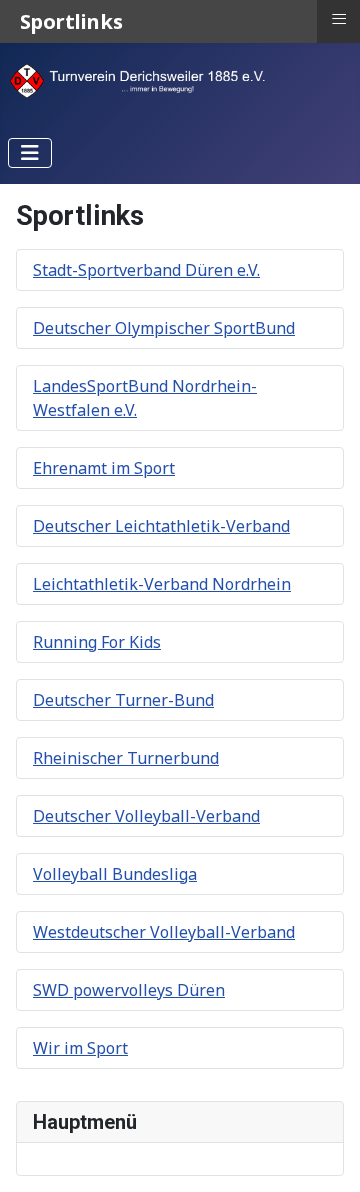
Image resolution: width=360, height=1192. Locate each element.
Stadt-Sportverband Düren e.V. (146, 270)
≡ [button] (339, 19)
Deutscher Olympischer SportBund (164, 328)
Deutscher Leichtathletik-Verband (161, 526)
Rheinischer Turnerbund (126, 758)
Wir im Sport (80, 1048)
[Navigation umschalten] (30, 153)
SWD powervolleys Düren (129, 990)
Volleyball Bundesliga (115, 874)
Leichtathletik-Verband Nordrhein (162, 584)
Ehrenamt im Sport (104, 468)
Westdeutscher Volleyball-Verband (164, 932)
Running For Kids (97, 642)
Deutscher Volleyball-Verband (146, 816)
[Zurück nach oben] (325, 1155)
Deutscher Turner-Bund (123, 700)
